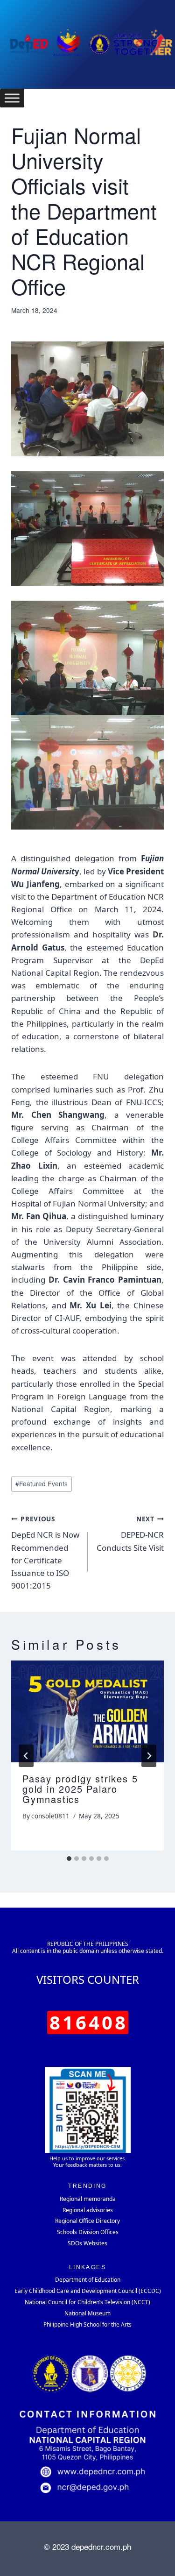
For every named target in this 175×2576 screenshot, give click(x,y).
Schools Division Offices (88, 2232)
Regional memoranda (88, 2199)
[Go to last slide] (26, 1756)
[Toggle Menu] (12, 98)
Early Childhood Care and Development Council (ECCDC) (88, 2291)
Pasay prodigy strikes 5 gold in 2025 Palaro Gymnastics (80, 1789)
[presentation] (87, 1711)
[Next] (149, 1756)
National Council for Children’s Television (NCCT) (87, 2302)
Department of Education (88, 2280)
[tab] (69, 1859)
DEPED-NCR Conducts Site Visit (130, 1534)
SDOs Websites (87, 2243)
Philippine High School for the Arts (87, 2324)
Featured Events (42, 1483)
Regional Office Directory (87, 2221)
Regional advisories (88, 2210)
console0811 (50, 1816)
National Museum (87, 2313)
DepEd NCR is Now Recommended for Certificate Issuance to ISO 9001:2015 (45, 1553)
